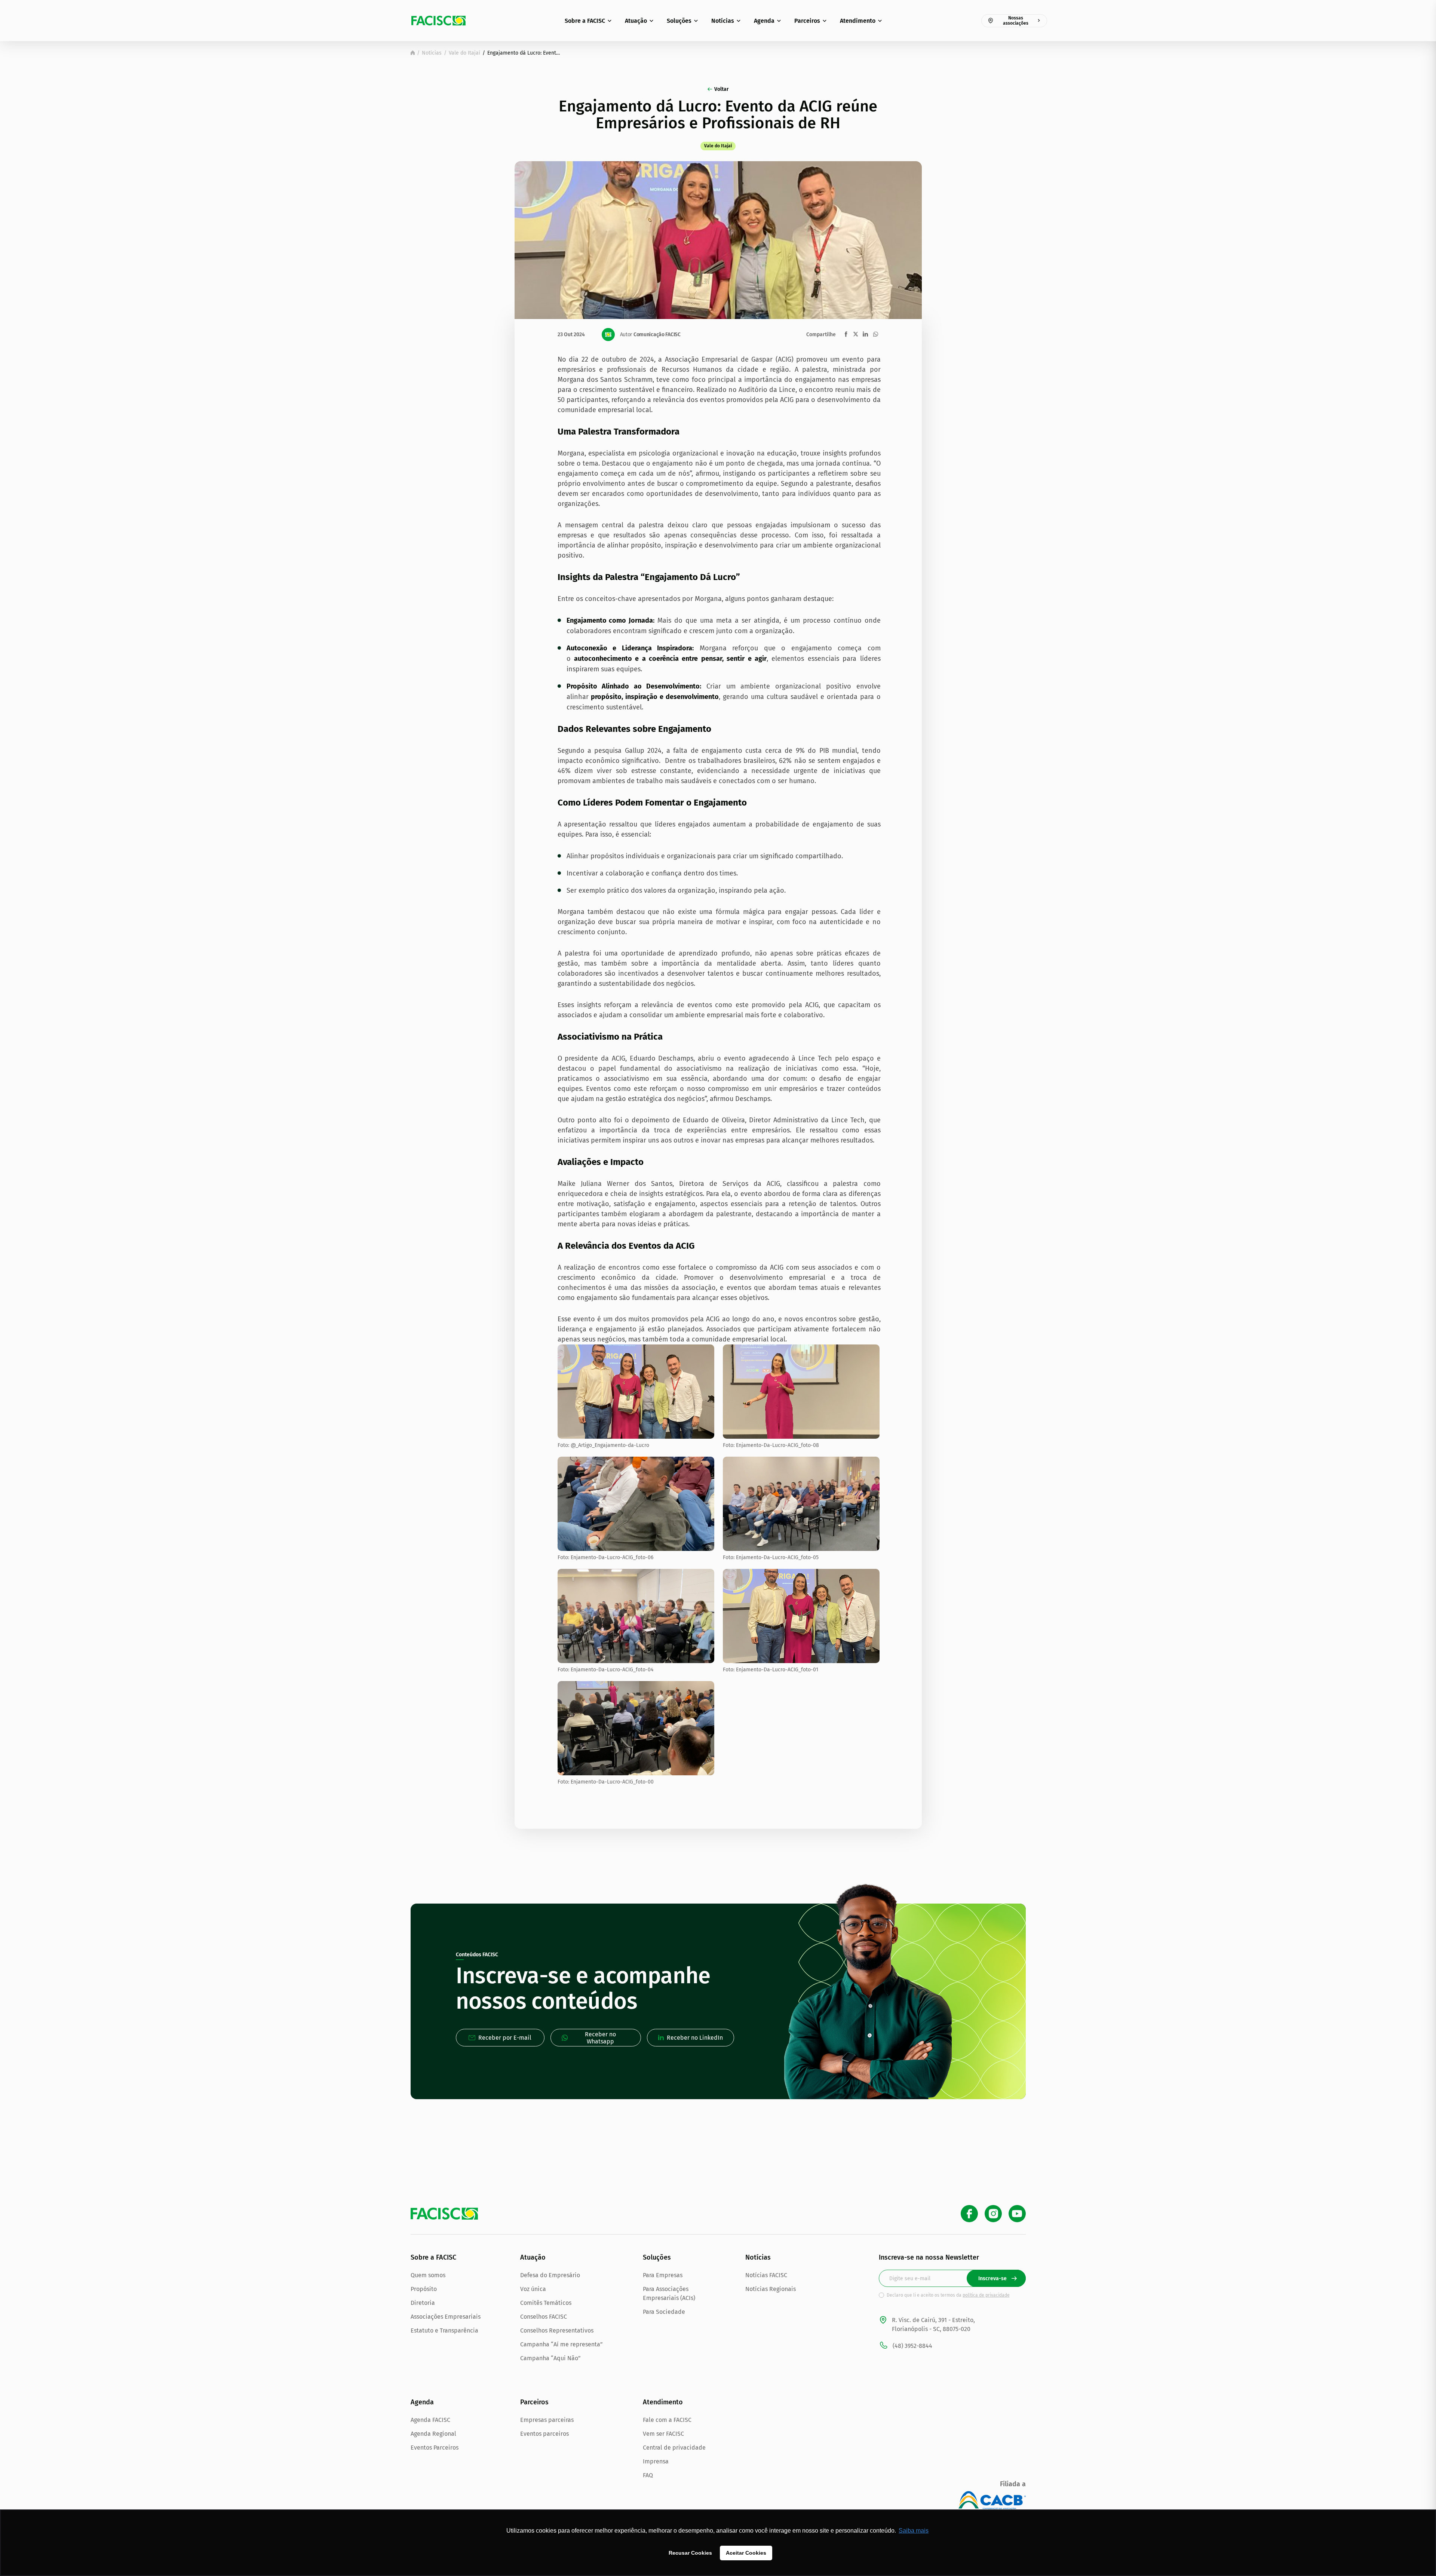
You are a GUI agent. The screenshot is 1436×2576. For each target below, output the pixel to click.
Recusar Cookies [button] (690, 2553)
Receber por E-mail (505, 2038)
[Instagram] (993, 2214)
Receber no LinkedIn (695, 2038)
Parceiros (807, 21)
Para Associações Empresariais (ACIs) (669, 2293)
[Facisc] (438, 21)
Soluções (679, 21)
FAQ (648, 2475)
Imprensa (656, 2461)
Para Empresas (663, 2275)
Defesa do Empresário (550, 2275)
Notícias (723, 21)
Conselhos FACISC (544, 2317)
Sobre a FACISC (585, 21)
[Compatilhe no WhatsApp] (876, 334)
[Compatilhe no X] (856, 334)
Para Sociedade (664, 2312)
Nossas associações (1016, 21)
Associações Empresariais (446, 2317)
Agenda (764, 21)
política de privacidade (986, 2295)
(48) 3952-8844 (912, 2346)
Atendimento (858, 21)
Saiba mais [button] (914, 2531)
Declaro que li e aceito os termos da (948, 2295)
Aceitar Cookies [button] (746, 2553)
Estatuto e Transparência (444, 2330)
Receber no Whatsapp (600, 2038)
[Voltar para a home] (413, 53)
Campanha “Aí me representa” (561, 2344)
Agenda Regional (433, 2434)
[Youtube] (1017, 2214)
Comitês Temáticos (546, 2303)
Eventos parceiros (544, 2434)
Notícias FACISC (766, 2275)
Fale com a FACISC (667, 2420)
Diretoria (423, 2303)
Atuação (636, 21)
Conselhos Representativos (557, 2330)
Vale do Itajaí (464, 53)
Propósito (424, 2289)
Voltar (722, 89)
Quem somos (428, 2275)
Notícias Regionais (771, 2289)
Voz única (533, 2289)
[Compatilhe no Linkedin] (865, 334)
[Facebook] (969, 2214)
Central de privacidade (674, 2448)
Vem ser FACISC (663, 2434)
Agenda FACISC (430, 2420)
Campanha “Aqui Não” (550, 2358)
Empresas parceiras (547, 2420)
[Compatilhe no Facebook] (846, 334)
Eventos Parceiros (435, 2448)
